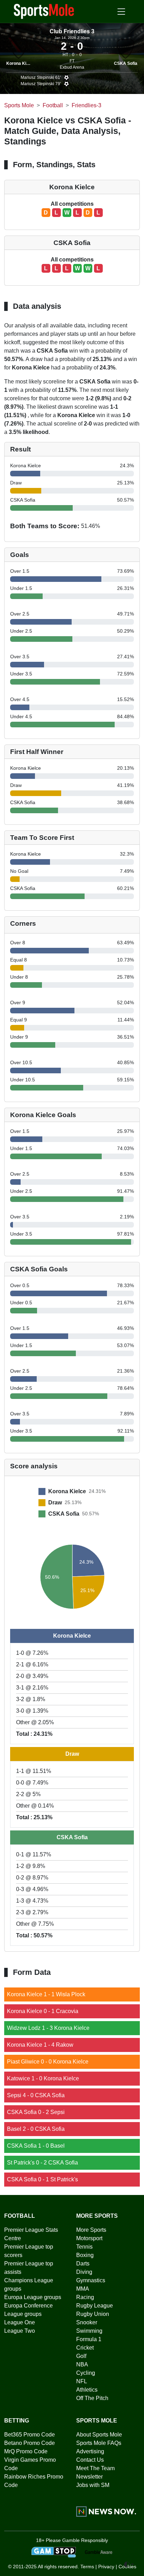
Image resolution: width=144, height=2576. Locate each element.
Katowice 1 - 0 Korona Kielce (43, 2078)
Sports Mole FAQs (99, 2443)
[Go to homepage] (44, 11)
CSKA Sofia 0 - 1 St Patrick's (42, 2179)
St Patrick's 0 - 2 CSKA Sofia (42, 2163)
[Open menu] (121, 12)
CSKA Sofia (126, 63)
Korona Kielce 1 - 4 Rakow (40, 2045)
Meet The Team (95, 2468)
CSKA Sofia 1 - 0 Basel (36, 2146)
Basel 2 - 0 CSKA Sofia (36, 2129)
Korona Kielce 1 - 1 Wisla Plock (46, 1994)
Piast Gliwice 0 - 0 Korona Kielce (48, 2062)
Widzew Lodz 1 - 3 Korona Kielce (48, 2028)
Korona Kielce (20, 63)
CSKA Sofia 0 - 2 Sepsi (36, 2112)
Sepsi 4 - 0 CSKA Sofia (36, 2095)
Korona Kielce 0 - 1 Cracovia (43, 2011)
